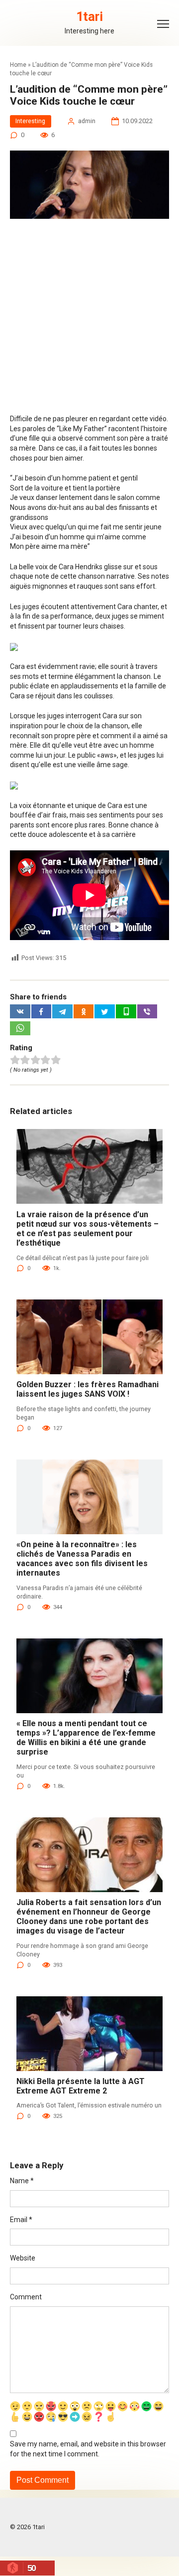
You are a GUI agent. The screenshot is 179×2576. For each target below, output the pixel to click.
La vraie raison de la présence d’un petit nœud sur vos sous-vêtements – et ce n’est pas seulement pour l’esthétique (88, 1229)
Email (21, 2220)
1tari (89, 17)
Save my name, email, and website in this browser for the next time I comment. (88, 2449)
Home (18, 65)
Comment (26, 2297)
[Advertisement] (89, 321)
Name (22, 2181)
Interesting (30, 121)
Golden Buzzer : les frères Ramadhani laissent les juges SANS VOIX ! (88, 1389)
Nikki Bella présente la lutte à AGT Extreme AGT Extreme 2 (81, 2086)
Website (23, 2258)
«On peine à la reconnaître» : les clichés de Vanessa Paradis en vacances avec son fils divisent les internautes (82, 1559)
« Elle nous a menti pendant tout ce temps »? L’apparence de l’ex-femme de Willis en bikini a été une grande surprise (86, 1738)
